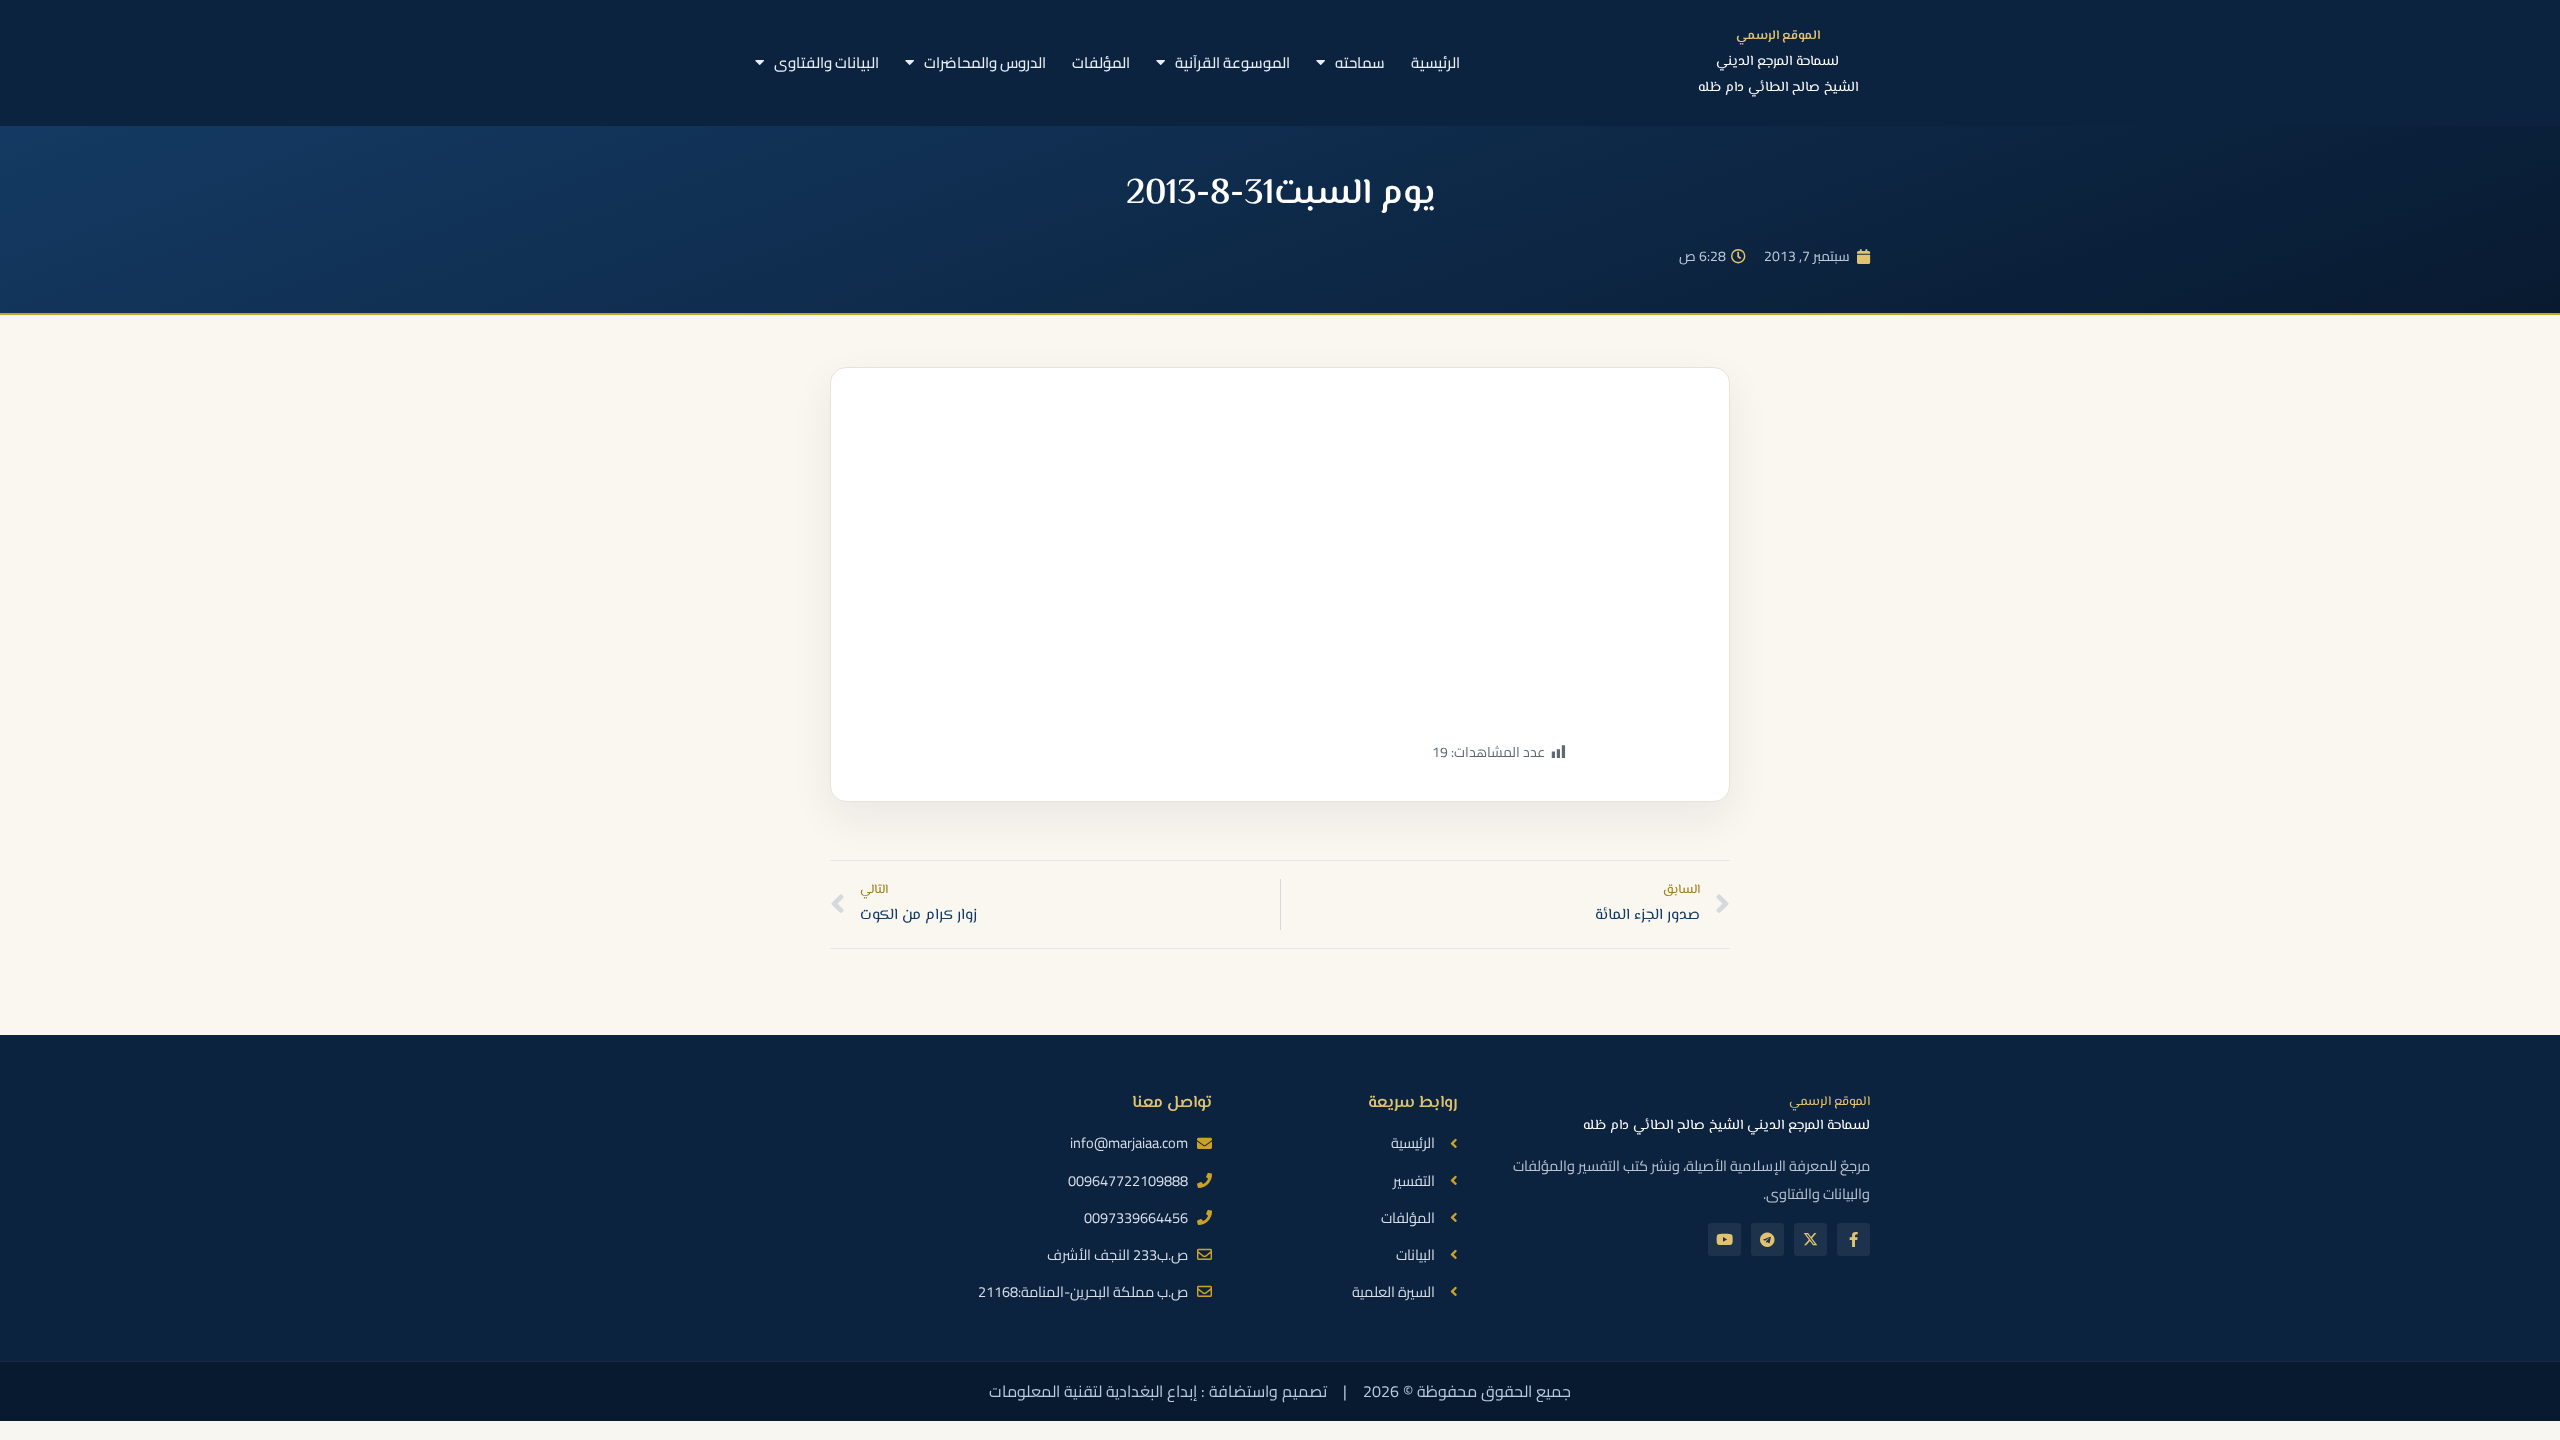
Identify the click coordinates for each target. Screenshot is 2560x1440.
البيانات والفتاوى (826, 62)
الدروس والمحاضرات (985, 62)
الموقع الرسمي (1778, 36)
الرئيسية (1435, 62)
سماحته (1360, 62)
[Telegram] (1767, 1239)
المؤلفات (1101, 62)
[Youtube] (1724, 1239)
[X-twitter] (1810, 1239)
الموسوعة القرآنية (1232, 62)
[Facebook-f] (1853, 1239)
